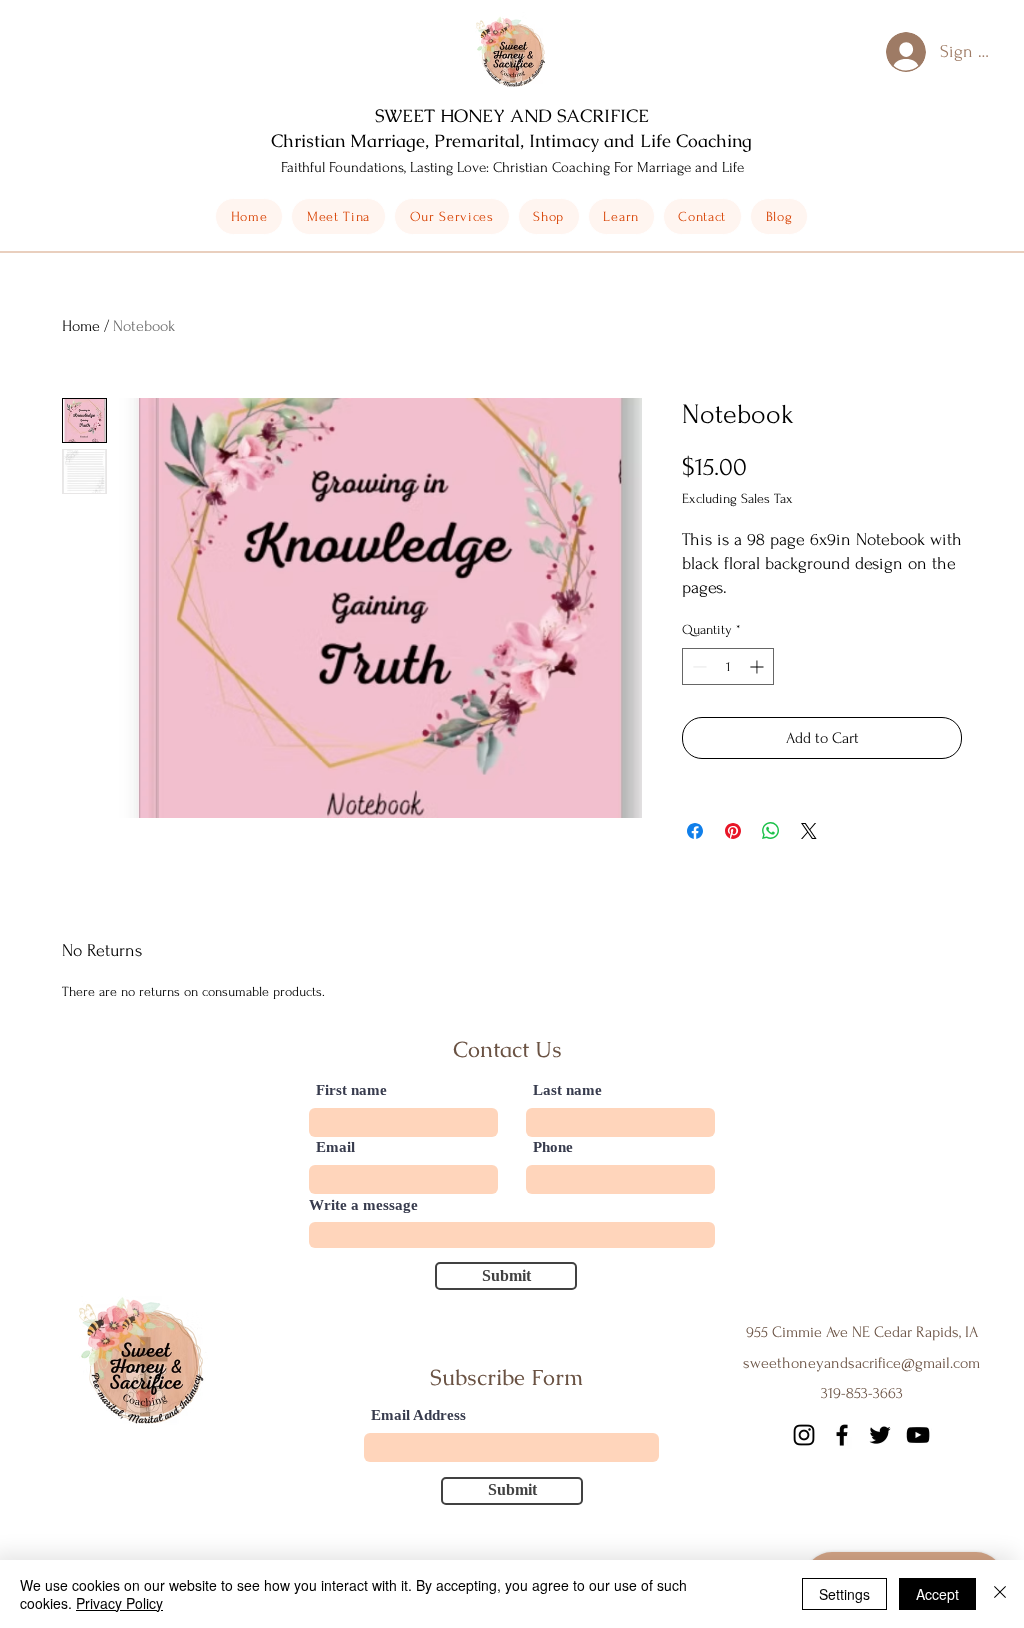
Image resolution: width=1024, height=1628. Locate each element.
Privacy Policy (119, 1603)
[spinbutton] (728, 666)
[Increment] (758, 666)
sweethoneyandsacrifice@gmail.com (861, 1363)
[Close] (1000, 1594)
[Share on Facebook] (695, 831)
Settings (844, 1594)
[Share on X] (809, 831)
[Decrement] (697, 666)
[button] (549, 216)
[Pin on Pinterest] (733, 831)
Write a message (363, 1205)
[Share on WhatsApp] (771, 831)
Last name (567, 1090)
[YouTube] (918, 1435)
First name (351, 1090)
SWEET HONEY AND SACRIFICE (512, 115)
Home (81, 326)
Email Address (418, 1415)
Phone (553, 1147)
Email (335, 1147)
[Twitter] (880, 1435)
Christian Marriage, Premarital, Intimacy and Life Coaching (511, 140)
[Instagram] (804, 1435)
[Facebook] (842, 1435)
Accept (937, 1594)
